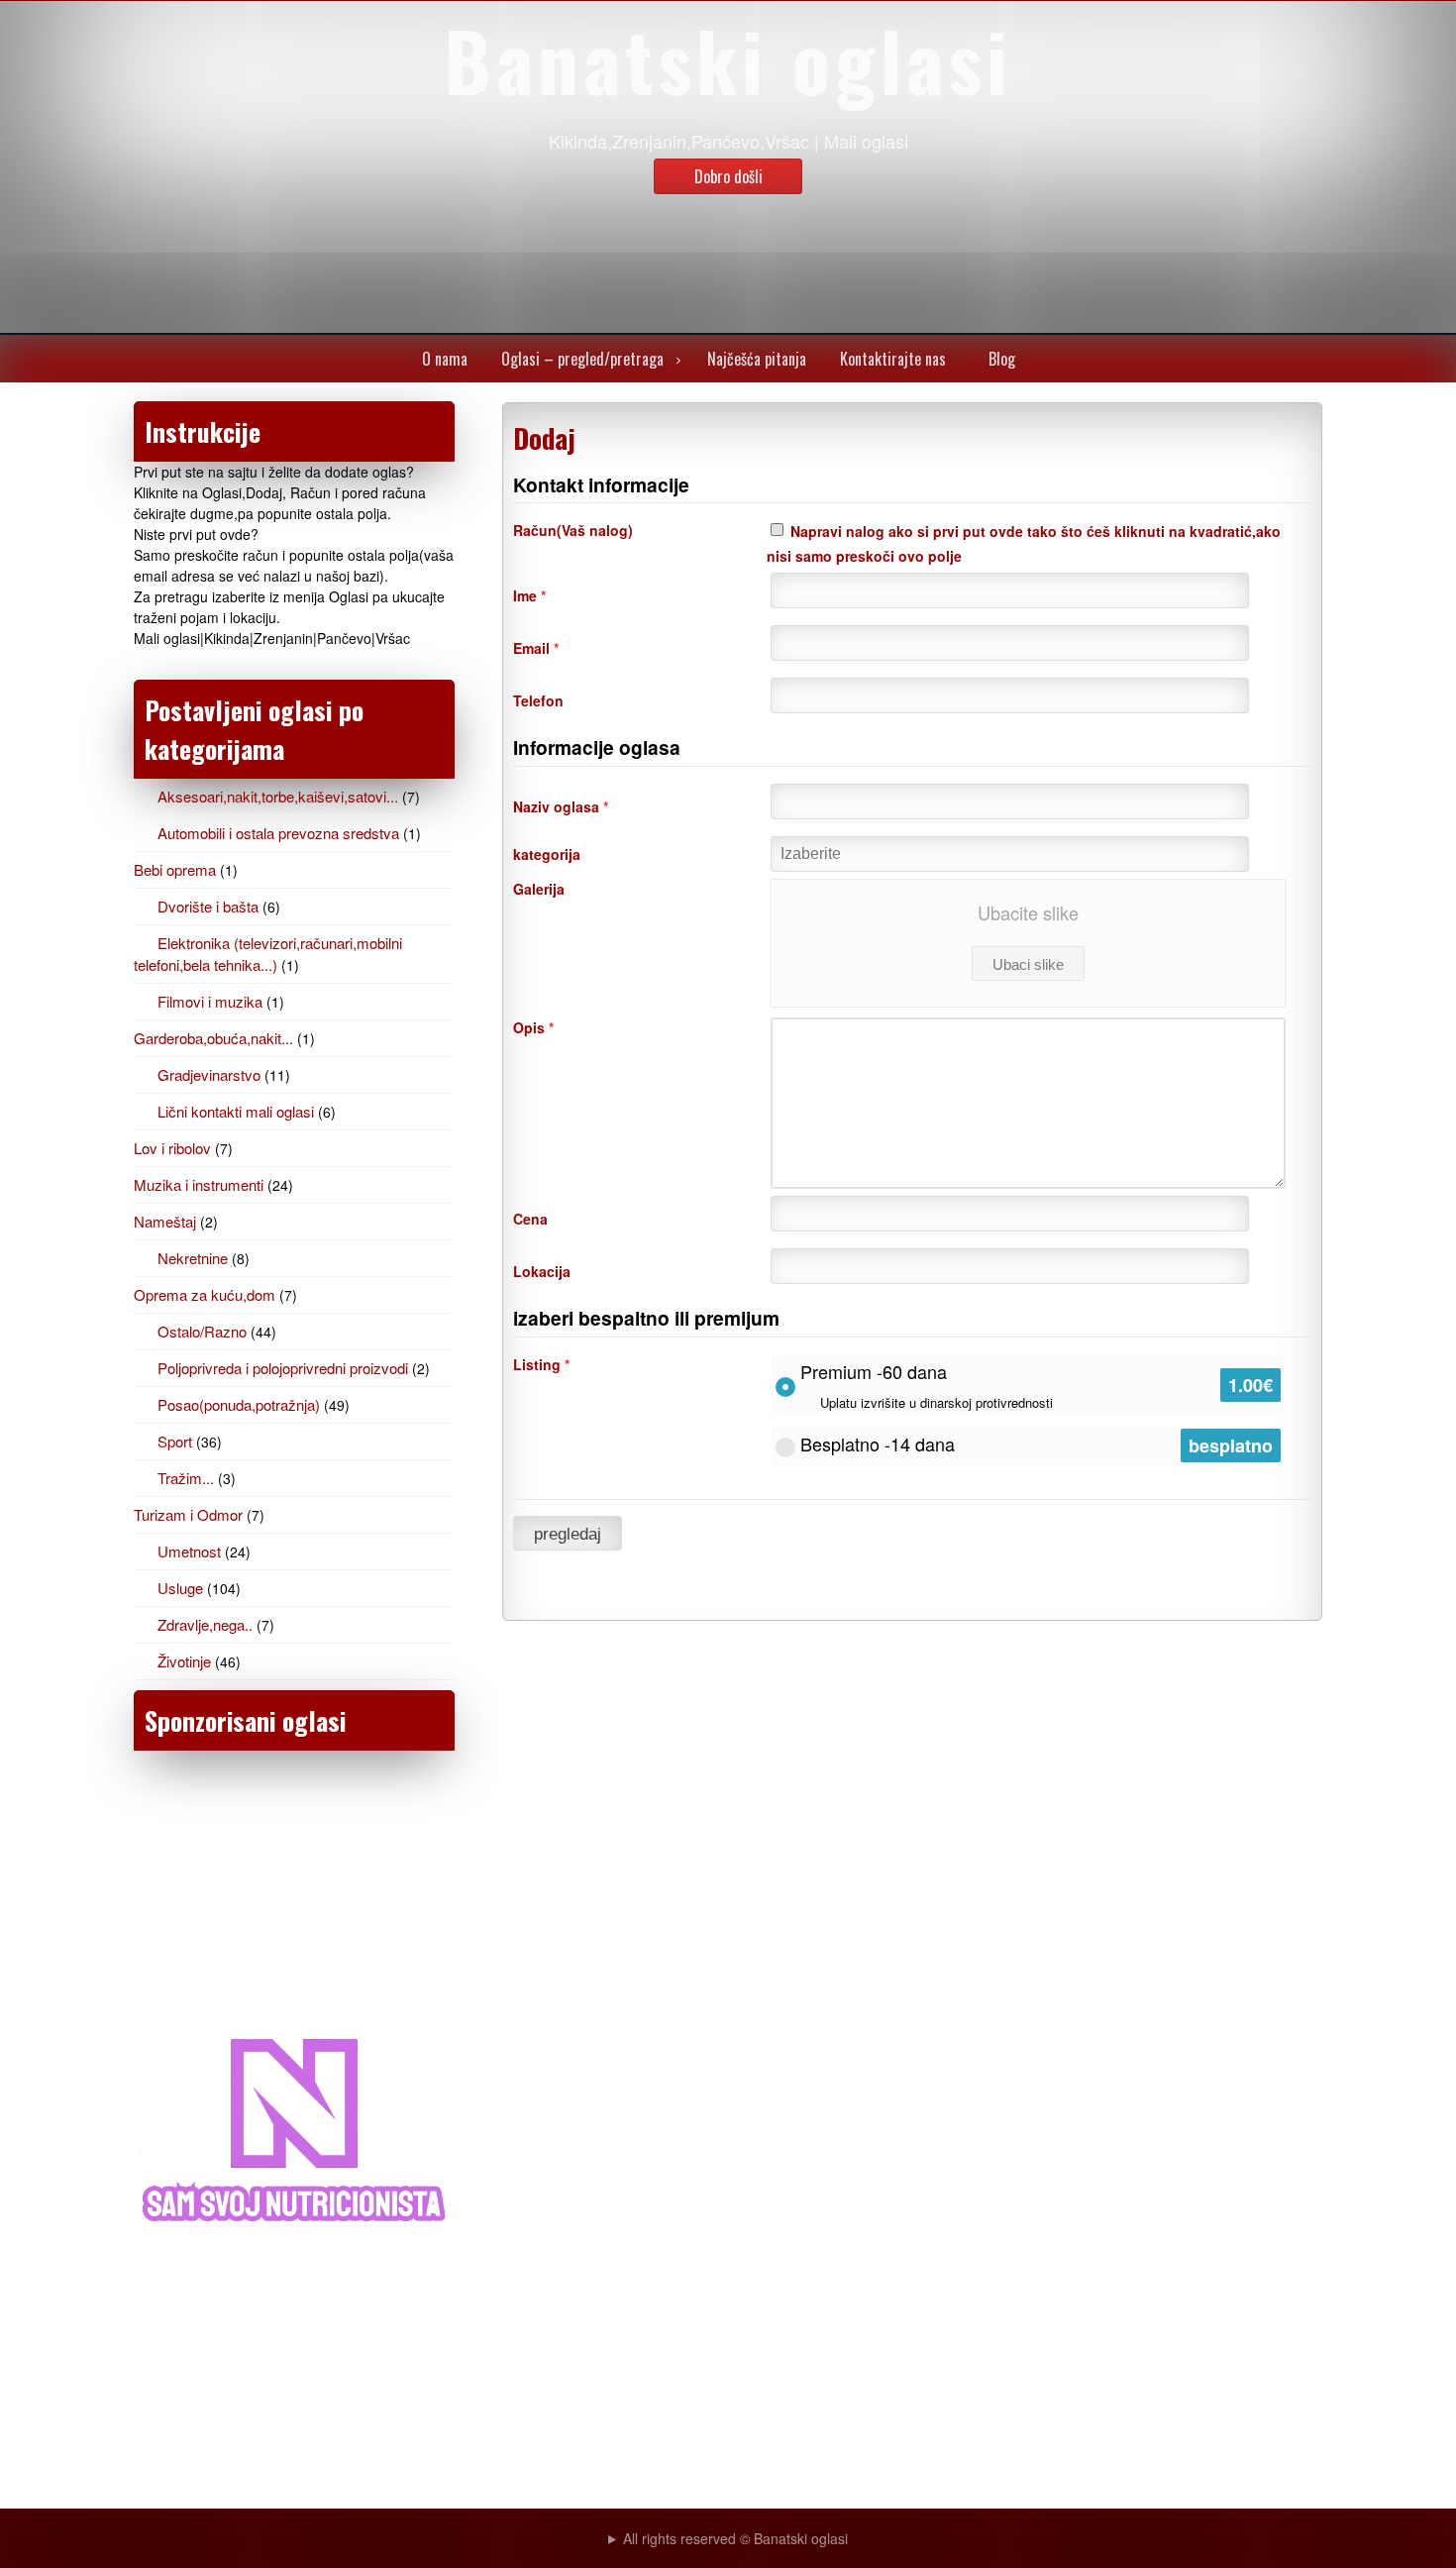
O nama (445, 359)
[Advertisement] (294, 1895)
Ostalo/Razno (202, 1331)
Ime (529, 595)
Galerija (539, 889)
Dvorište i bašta (208, 906)
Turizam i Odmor (188, 1514)
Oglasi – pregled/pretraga (582, 359)
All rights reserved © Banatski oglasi (735, 2538)
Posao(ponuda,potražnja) (239, 1404)
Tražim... (186, 1478)
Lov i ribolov (172, 1148)
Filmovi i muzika (210, 1001)
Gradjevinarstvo (209, 1074)
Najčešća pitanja (757, 359)
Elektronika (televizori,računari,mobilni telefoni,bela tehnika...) (268, 954)
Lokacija (542, 1271)
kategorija (547, 854)
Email (536, 648)
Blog (1002, 359)
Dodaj (544, 438)
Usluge (180, 1588)
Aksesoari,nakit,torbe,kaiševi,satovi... (278, 796)
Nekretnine (193, 1258)
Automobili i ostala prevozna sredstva (278, 833)
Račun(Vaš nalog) (573, 530)
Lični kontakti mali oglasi (236, 1111)
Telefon (538, 700)
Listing (541, 1364)
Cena (530, 1219)
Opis (533, 1027)
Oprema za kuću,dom (205, 1294)
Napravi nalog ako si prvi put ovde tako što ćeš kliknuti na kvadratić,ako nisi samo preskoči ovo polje (1024, 543)
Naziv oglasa (561, 806)
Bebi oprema (175, 869)
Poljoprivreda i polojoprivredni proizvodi (283, 1368)
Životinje (184, 1661)
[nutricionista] (294, 2236)
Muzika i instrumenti (199, 1184)
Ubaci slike (1028, 964)
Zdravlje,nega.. (205, 1624)
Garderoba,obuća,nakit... (213, 1038)
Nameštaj (165, 1221)
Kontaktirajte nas (893, 359)
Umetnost (189, 1551)
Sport (175, 1441)
